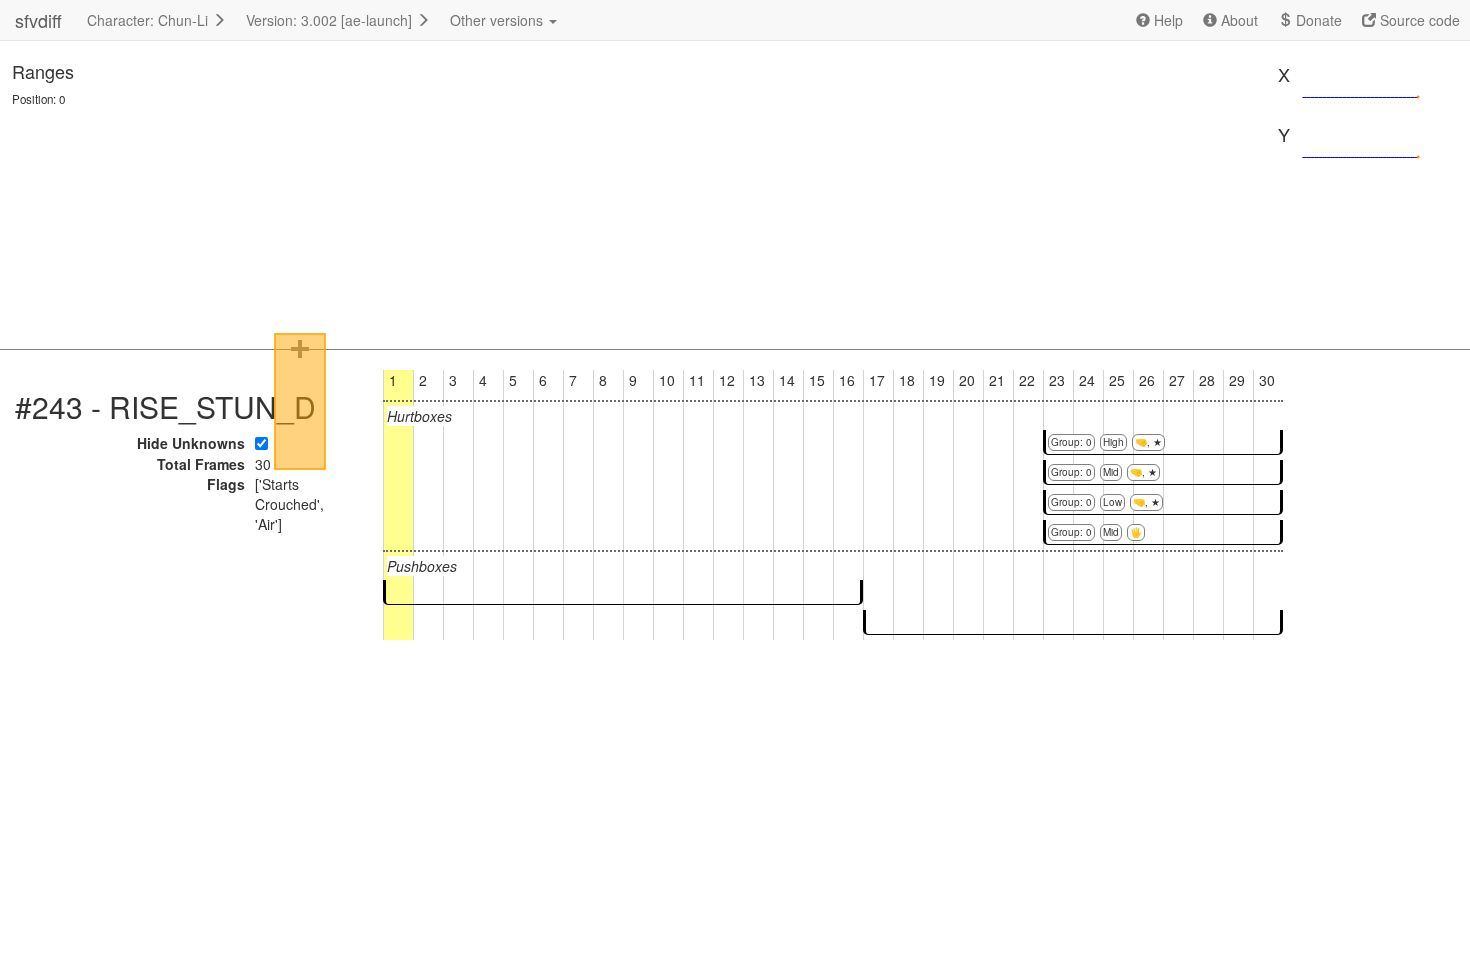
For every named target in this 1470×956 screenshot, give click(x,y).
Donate (1317, 20)
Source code (1418, 20)
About (1237, 20)
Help (1166, 20)
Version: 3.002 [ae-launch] (331, 20)
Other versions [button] (498, 20)
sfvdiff (38, 20)
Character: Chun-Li (149, 20)
